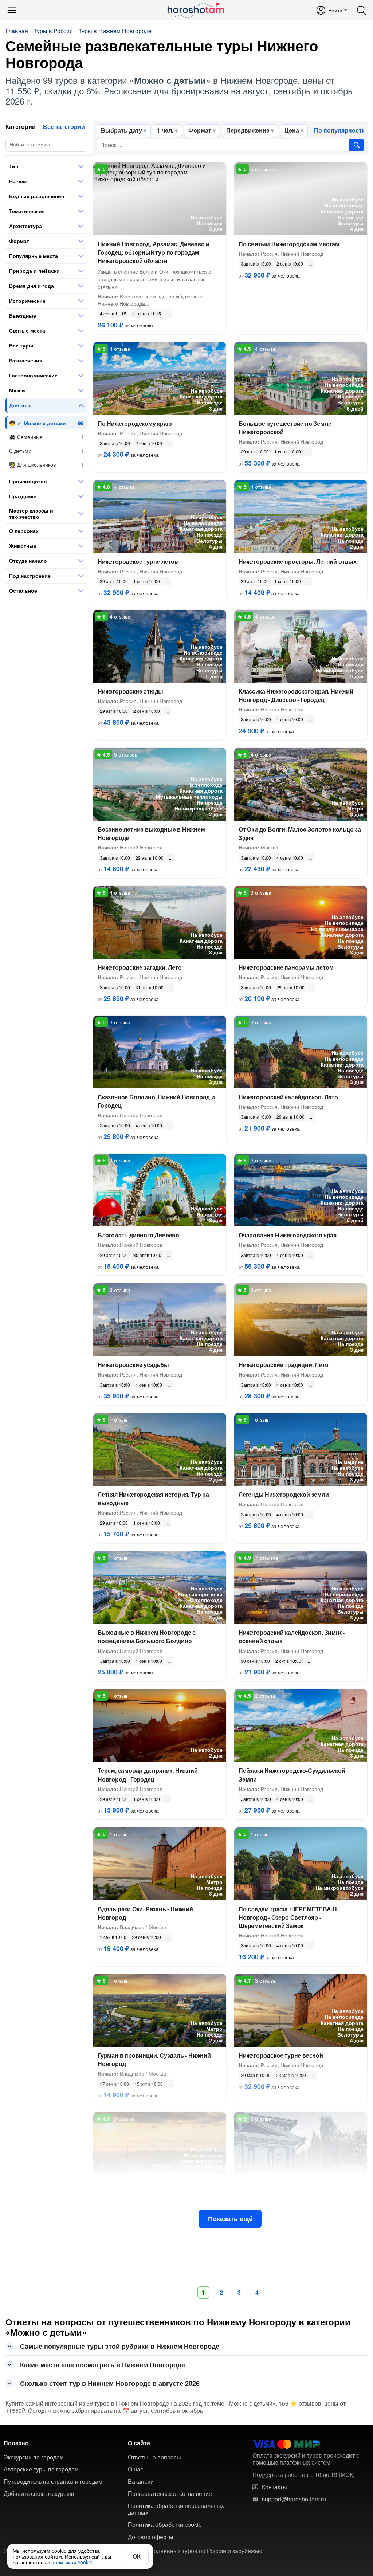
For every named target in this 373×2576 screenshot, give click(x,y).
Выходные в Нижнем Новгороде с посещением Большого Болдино (147, 1637)
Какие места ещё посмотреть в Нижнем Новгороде (103, 2365)
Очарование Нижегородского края (288, 1235)
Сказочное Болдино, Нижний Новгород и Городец (156, 1101)
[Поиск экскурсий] (357, 145)
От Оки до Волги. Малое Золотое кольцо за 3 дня (300, 833)
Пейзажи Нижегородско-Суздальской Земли (292, 1775)
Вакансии (141, 2482)
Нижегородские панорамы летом (286, 967)
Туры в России (53, 31)
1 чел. (165, 130)
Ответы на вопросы (154, 2457)
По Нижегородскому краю (135, 423)
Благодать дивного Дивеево (138, 1235)
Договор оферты (151, 2537)
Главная (17, 31)
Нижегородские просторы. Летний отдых (298, 561)
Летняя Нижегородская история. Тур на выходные (153, 1499)
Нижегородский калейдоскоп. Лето (288, 1097)
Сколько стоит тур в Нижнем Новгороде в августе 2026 (110, 2383)
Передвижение (248, 130)
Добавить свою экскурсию (39, 2494)
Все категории (64, 127)
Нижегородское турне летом (138, 561)
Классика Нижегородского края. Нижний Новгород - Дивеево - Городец (296, 695)
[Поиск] (361, 10)
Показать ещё (230, 2219)
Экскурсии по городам (34, 2457)
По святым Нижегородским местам (289, 244)
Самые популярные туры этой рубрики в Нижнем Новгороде (120, 2346)
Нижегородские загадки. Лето (140, 967)
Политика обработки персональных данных (176, 2509)
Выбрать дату (121, 130)
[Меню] (12, 10)
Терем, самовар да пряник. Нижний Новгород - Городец (148, 1775)
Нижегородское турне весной (281, 2055)
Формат (200, 130)
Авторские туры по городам (41, 2469)
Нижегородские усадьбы (133, 1365)
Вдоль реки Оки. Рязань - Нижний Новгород (145, 1913)
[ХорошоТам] (195, 10)
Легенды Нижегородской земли (284, 1494)
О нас (136, 2469)
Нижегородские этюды (130, 691)
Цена (292, 130)
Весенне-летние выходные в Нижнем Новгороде (151, 833)
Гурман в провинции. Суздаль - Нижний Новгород (154, 2059)
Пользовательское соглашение (170, 2494)
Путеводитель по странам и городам (53, 2482)
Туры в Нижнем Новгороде (115, 31)
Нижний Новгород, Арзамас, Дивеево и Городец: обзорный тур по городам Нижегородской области (154, 252)
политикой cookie (72, 2562)
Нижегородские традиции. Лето (283, 1365)
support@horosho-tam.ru (294, 2499)
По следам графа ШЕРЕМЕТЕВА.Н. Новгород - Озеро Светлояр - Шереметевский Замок (288, 1917)
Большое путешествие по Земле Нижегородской (285, 428)
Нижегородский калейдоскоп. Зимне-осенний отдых (291, 1637)
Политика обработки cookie (165, 2525)
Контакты (274, 2487)
